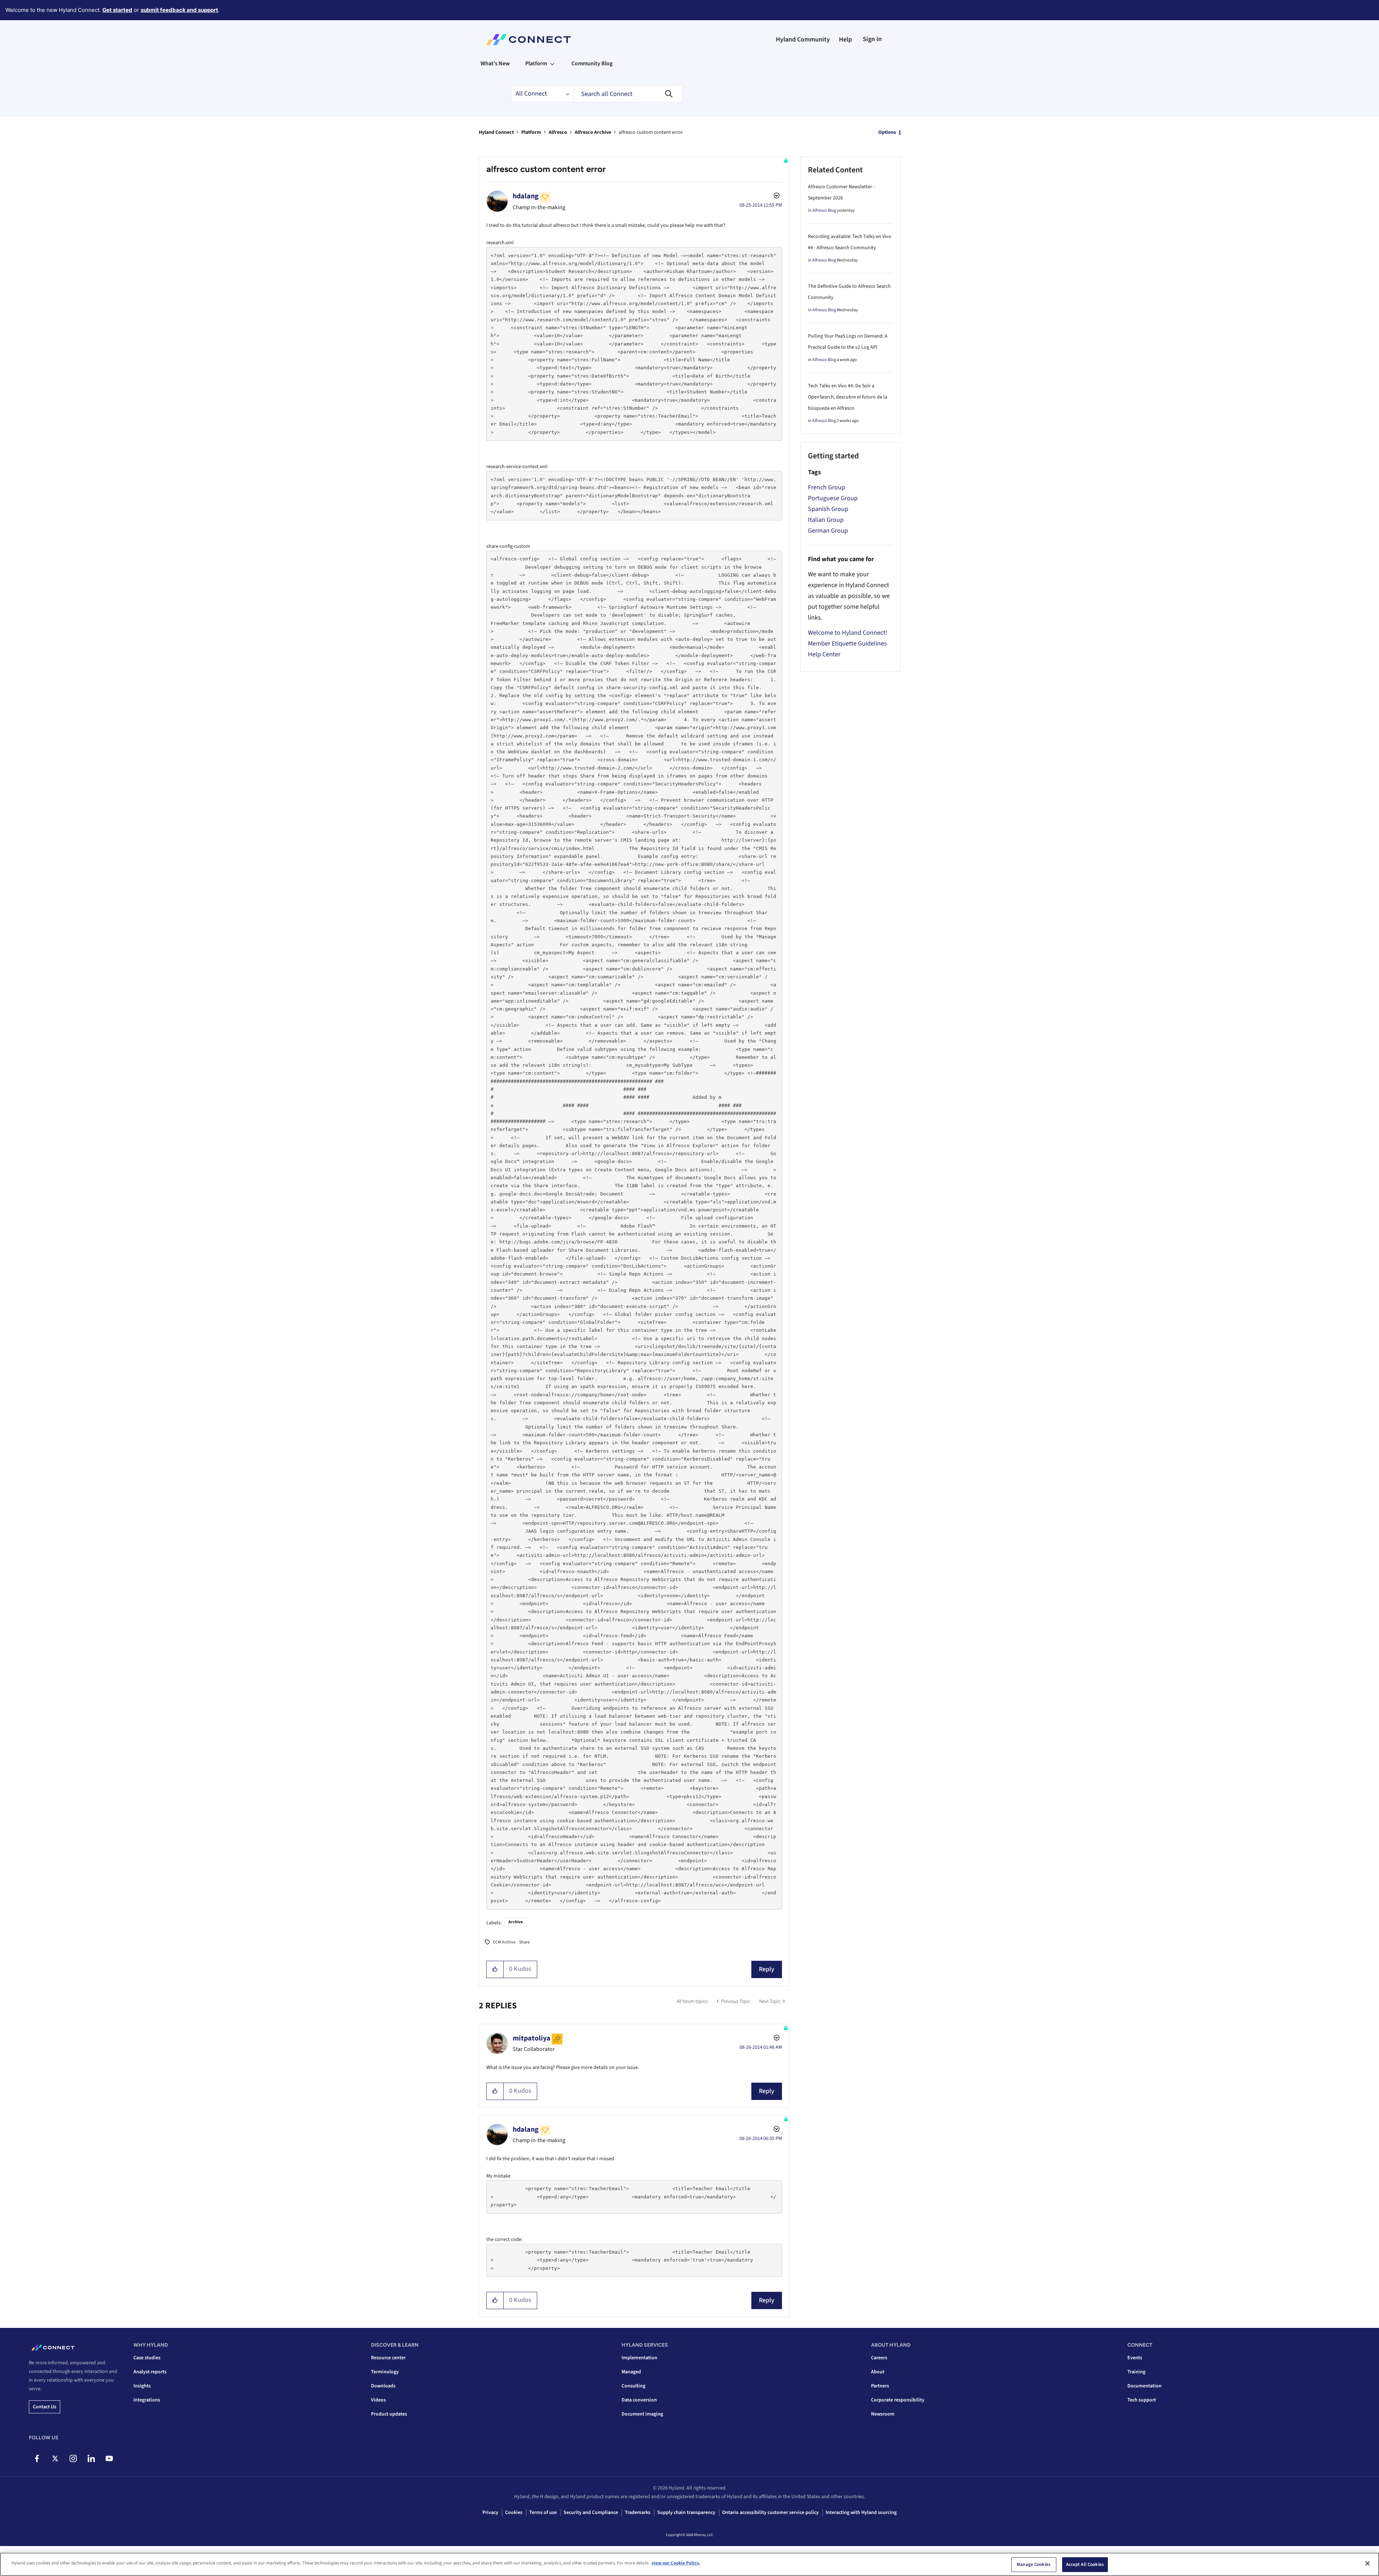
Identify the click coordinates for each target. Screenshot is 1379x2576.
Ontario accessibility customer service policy (770, 2513)
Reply (767, 1969)
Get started (117, 10)
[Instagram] (73, 2458)
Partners (880, 2386)
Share (524, 1942)
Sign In (872, 39)
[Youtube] (109, 2458)
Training (1136, 2372)
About (878, 2372)
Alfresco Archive (593, 132)
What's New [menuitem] (495, 63)
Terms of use (543, 2513)
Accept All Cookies (1085, 2564)
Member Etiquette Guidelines (847, 644)
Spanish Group (828, 509)
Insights (142, 2386)
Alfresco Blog (824, 210)
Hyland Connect (496, 132)
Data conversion (639, 2400)
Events (1135, 2358)
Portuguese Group (833, 498)
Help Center (824, 654)
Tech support (1142, 2400)
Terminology (385, 2372)
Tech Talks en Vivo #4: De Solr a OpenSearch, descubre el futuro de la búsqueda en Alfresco (848, 397)
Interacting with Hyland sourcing (861, 2513)
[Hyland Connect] (528, 40)
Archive (516, 1922)
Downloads (383, 2386)
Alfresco (558, 132)
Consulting (633, 2386)
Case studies (147, 2358)
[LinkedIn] (91, 2458)
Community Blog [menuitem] (592, 63)
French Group (826, 487)
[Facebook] (37, 2458)
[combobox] (628, 94)
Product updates (389, 2414)
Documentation (1144, 2386)
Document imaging (642, 2414)
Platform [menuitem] (536, 63)
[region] (689, 2564)
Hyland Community (803, 39)
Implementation (639, 2358)
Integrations (147, 2400)
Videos (378, 2400)
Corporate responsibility (898, 2400)
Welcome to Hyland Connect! (848, 633)
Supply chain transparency (686, 2513)
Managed (631, 2372)
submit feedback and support (179, 10)
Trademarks (638, 2513)
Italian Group (826, 520)
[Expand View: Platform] (552, 63)
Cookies (514, 2513)
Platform (531, 132)
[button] (495, 1969)
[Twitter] (55, 2458)
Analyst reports (150, 2372)
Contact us (45, 2407)
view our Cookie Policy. (676, 2563)
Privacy (490, 2513)
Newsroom (883, 2414)
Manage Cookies (1034, 2564)
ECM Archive (504, 1942)
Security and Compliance (591, 2513)
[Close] (1367, 2563)
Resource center (388, 2358)
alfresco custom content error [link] (651, 132)
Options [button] (887, 132)
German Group (828, 531)
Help (845, 39)
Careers (879, 2358)
